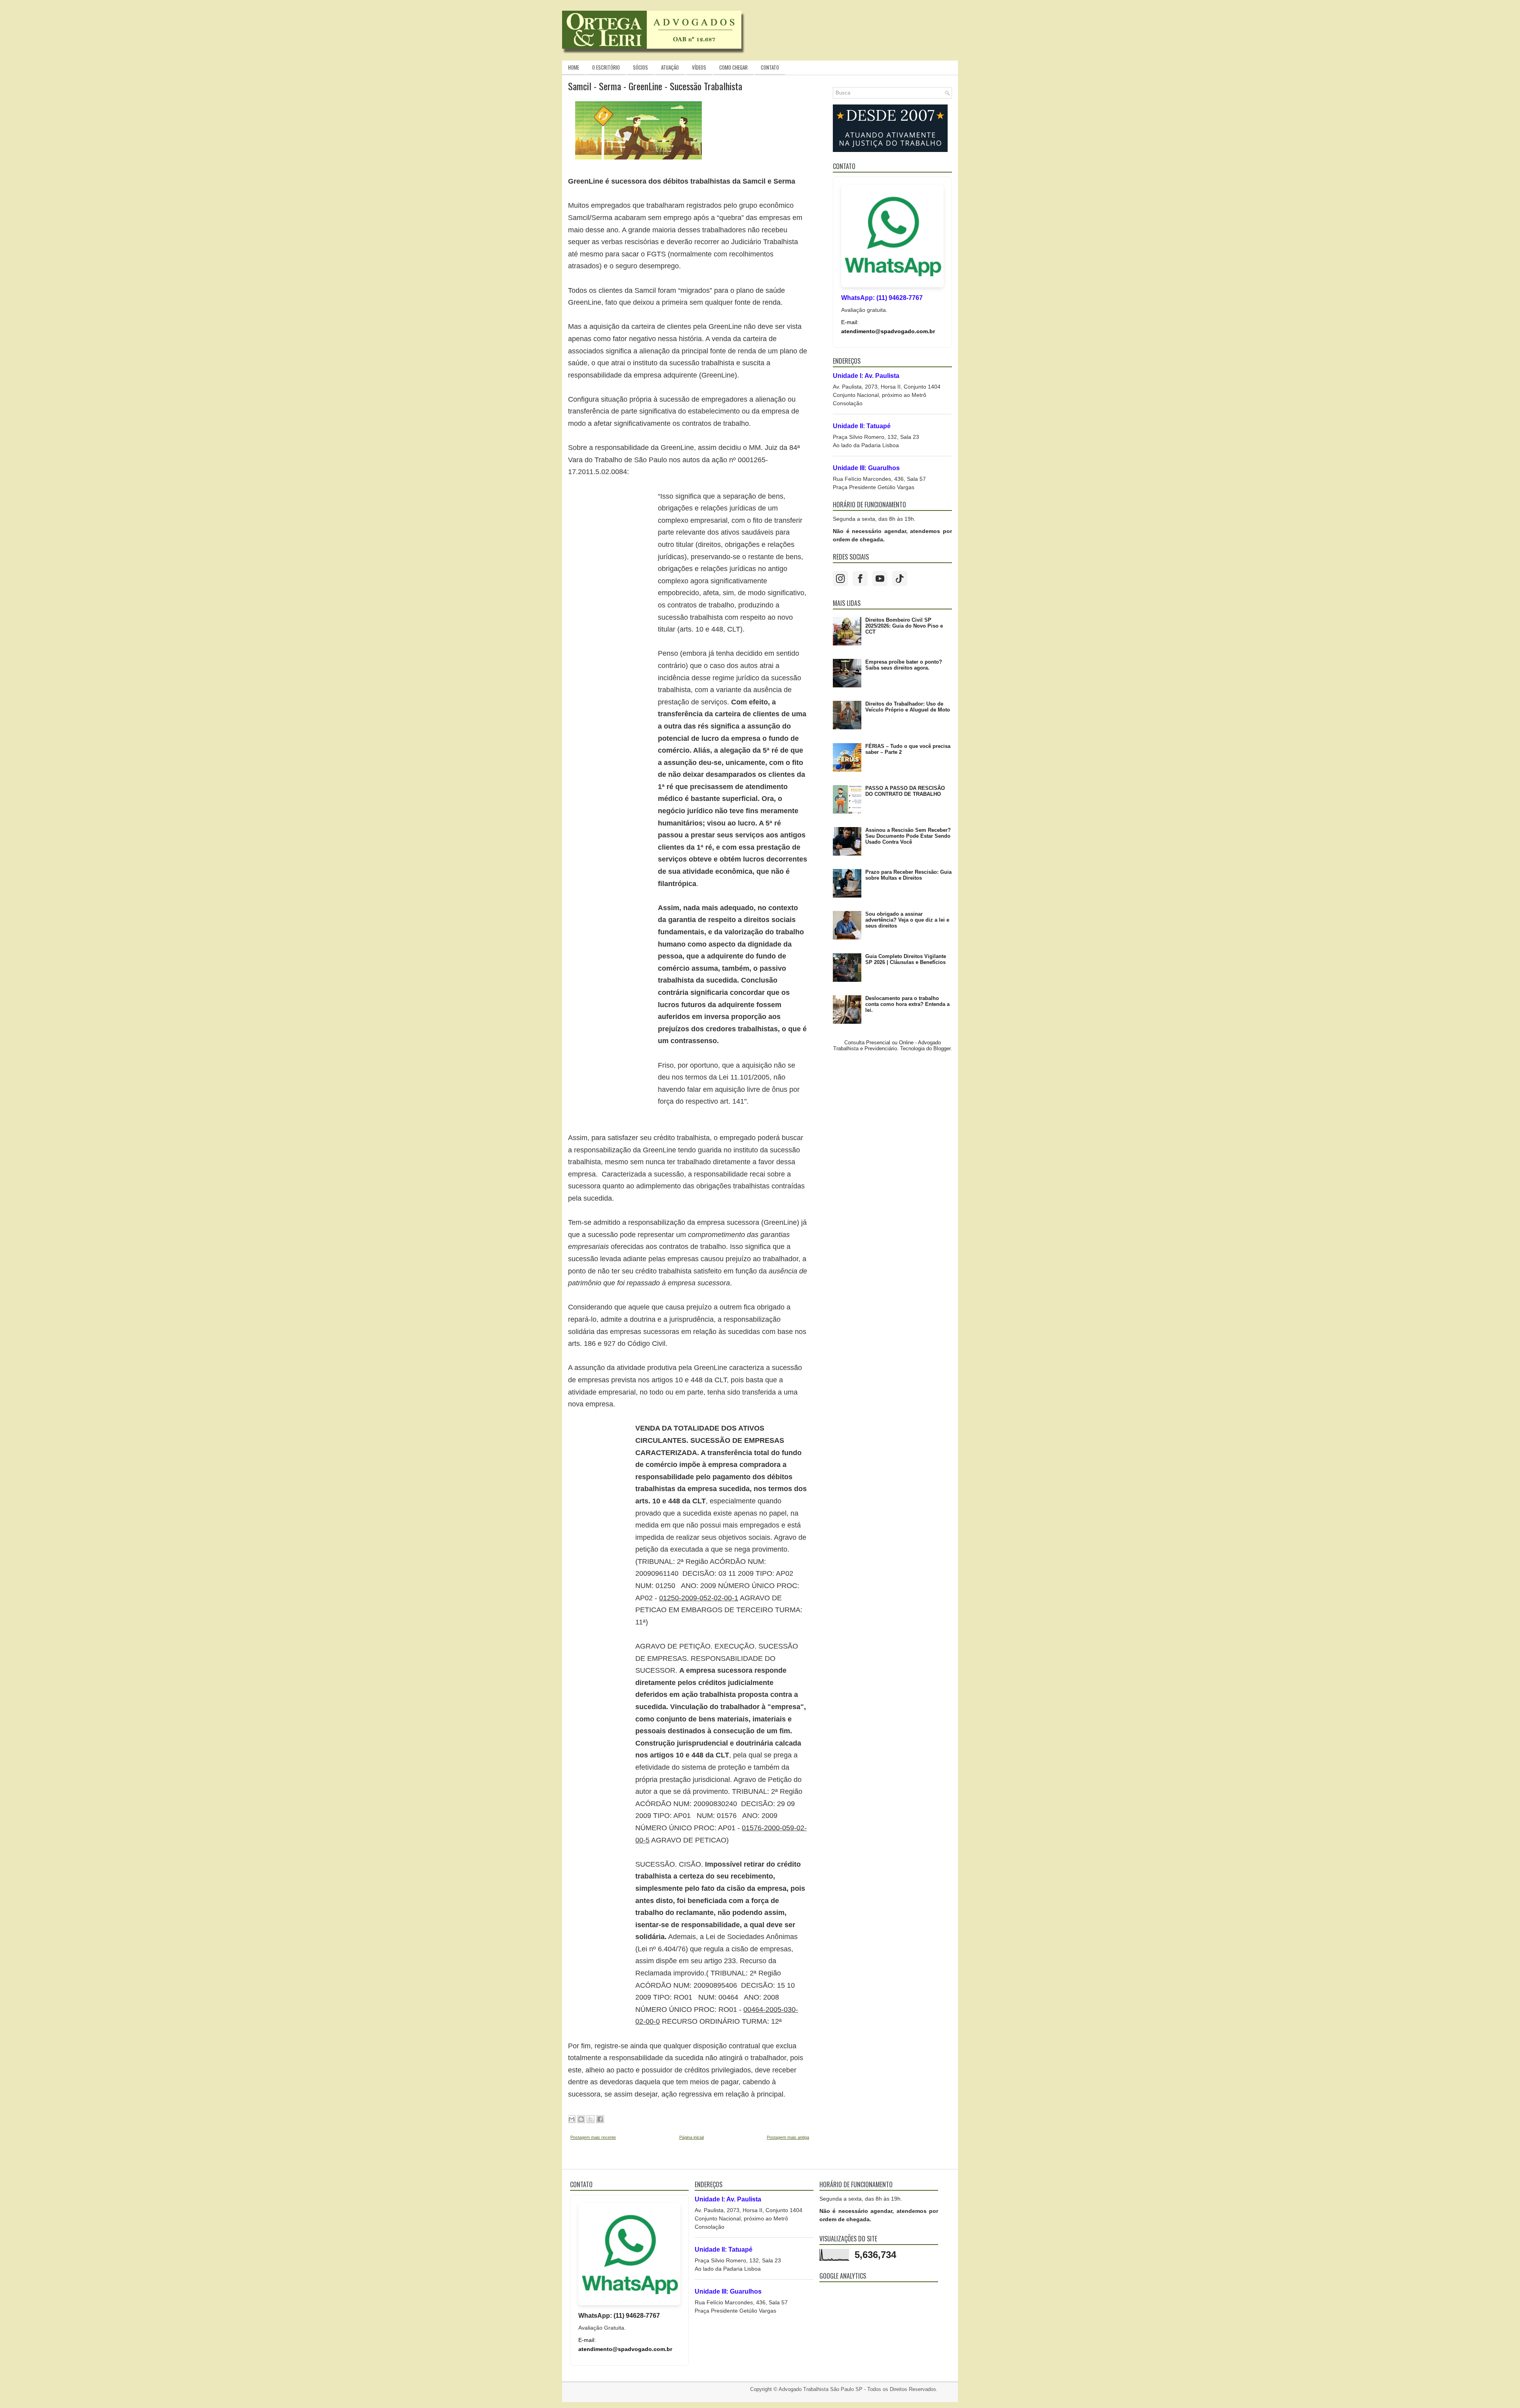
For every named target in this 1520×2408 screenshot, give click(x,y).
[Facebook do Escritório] (860, 579)
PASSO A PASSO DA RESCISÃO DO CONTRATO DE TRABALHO (905, 791)
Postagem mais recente (593, 2137)
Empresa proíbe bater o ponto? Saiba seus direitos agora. (904, 665)
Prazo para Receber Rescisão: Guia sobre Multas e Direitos (908, 875)
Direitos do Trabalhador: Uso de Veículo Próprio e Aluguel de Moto (908, 707)
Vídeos (699, 67)
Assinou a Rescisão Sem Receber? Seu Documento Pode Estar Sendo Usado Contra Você (908, 836)
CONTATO (770, 67)
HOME (574, 67)
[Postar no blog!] (581, 2119)
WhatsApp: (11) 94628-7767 (882, 298)
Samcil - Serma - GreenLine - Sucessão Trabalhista (655, 86)
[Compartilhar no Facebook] (600, 2119)
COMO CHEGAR (733, 67)
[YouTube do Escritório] (880, 579)
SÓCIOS (640, 67)
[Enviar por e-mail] (572, 2119)
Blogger (942, 1048)
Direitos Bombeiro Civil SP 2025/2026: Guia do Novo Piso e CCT (904, 626)
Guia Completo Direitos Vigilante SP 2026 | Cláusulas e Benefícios (906, 959)
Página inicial (692, 2137)
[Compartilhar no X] (591, 2119)
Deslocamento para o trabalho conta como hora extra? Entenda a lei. (907, 1004)
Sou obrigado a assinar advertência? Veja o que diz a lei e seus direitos (907, 920)
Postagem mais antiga (788, 2137)
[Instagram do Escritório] (840, 579)
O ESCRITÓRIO (606, 67)
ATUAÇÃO (670, 67)
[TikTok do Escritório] (900, 579)
